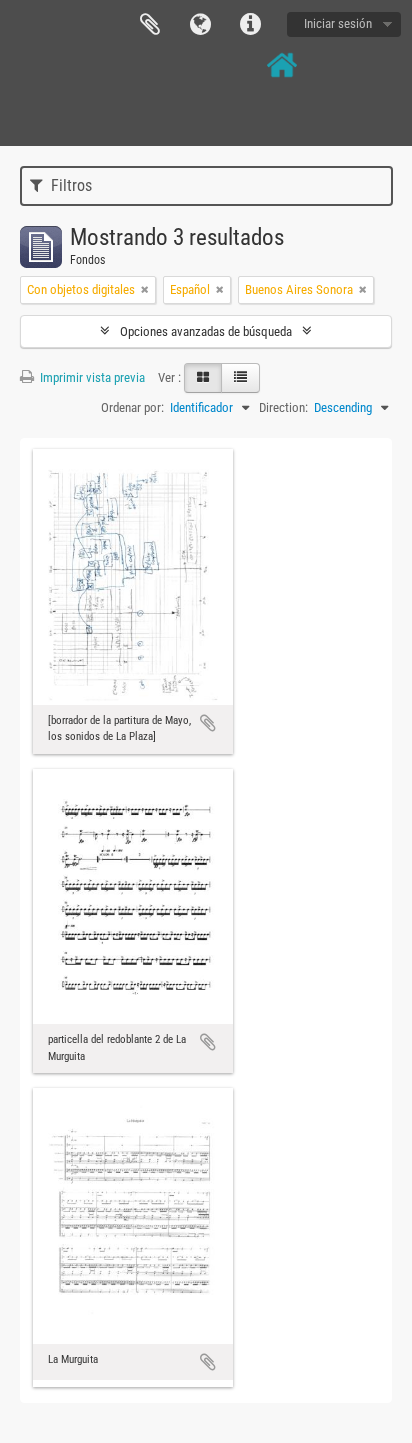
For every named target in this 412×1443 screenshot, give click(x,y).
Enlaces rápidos (250, 25)
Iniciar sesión (338, 23)
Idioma (200, 25)
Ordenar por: (132, 407)
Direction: (283, 407)
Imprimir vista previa (91, 377)
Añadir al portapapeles (208, 723)
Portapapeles (150, 25)
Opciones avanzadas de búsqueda (206, 331)
